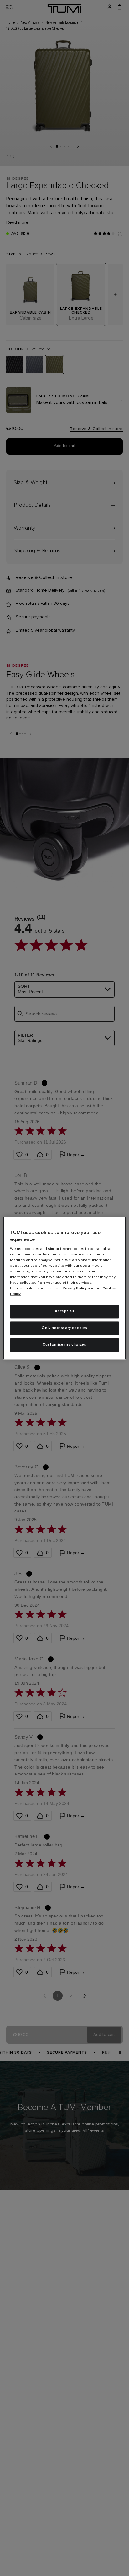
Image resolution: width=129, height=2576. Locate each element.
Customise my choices (64, 1345)
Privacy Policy (75, 1289)
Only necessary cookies (64, 1328)
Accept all (64, 1312)
